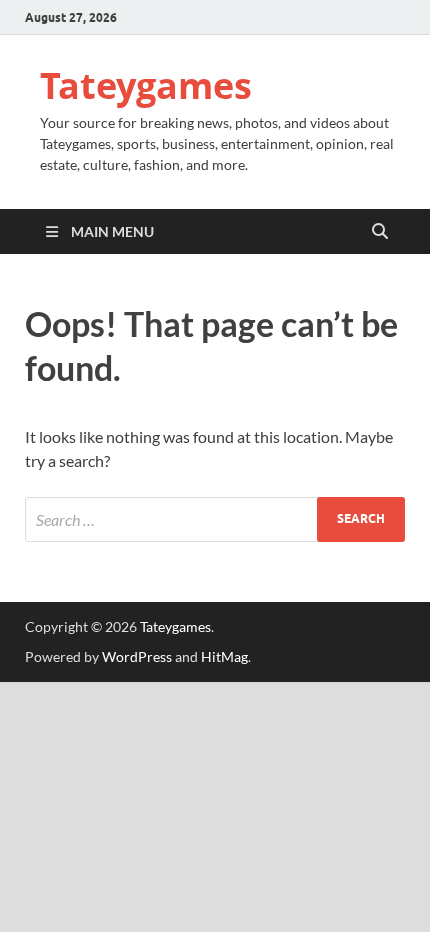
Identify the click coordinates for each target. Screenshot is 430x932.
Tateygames (146, 85)
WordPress (137, 656)
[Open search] (380, 232)
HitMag (224, 656)
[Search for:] (215, 519)
